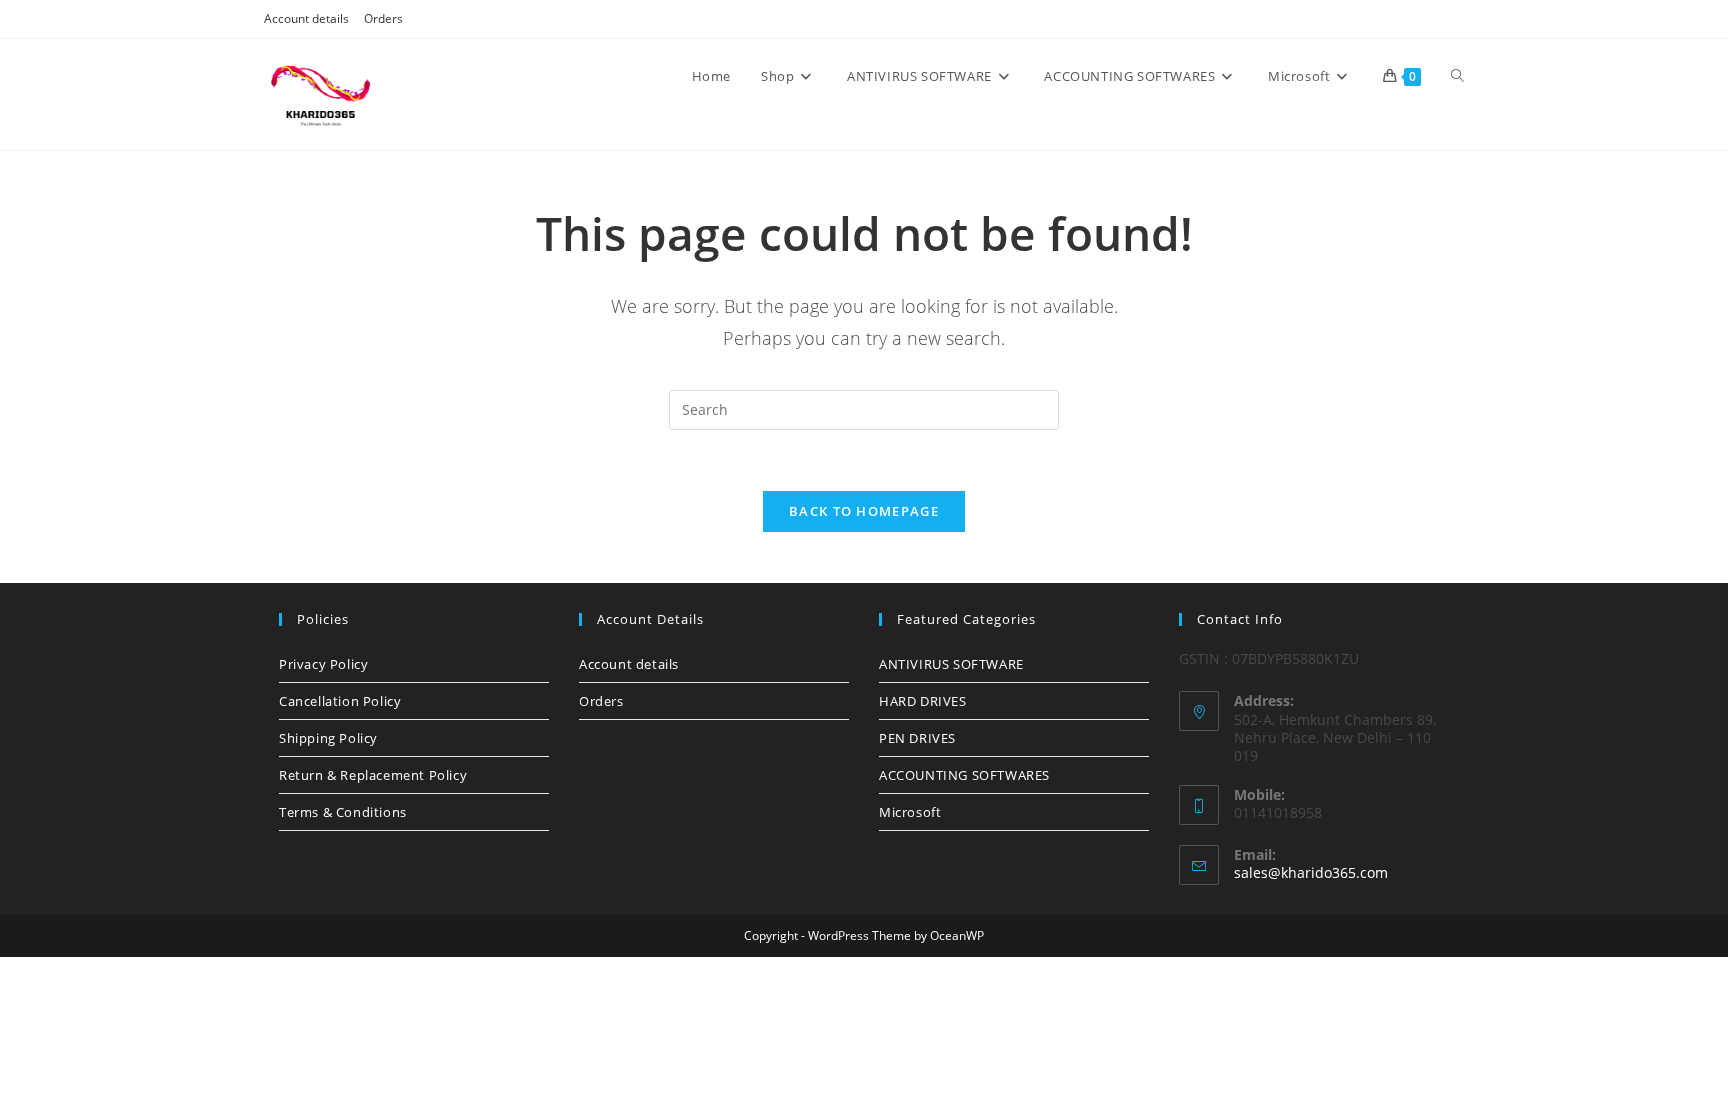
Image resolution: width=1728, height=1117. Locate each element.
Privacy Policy (323, 664)
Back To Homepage (864, 511)
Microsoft (910, 812)
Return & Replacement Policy (373, 775)
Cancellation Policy (340, 701)
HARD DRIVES (923, 701)
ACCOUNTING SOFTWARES (964, 775)
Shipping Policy (328, 738)
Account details (306, 18)
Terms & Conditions (343, 812)
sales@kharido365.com (1311, 872)
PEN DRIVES (917, 738)
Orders (383, 18)
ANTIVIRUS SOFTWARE (951, 664)
